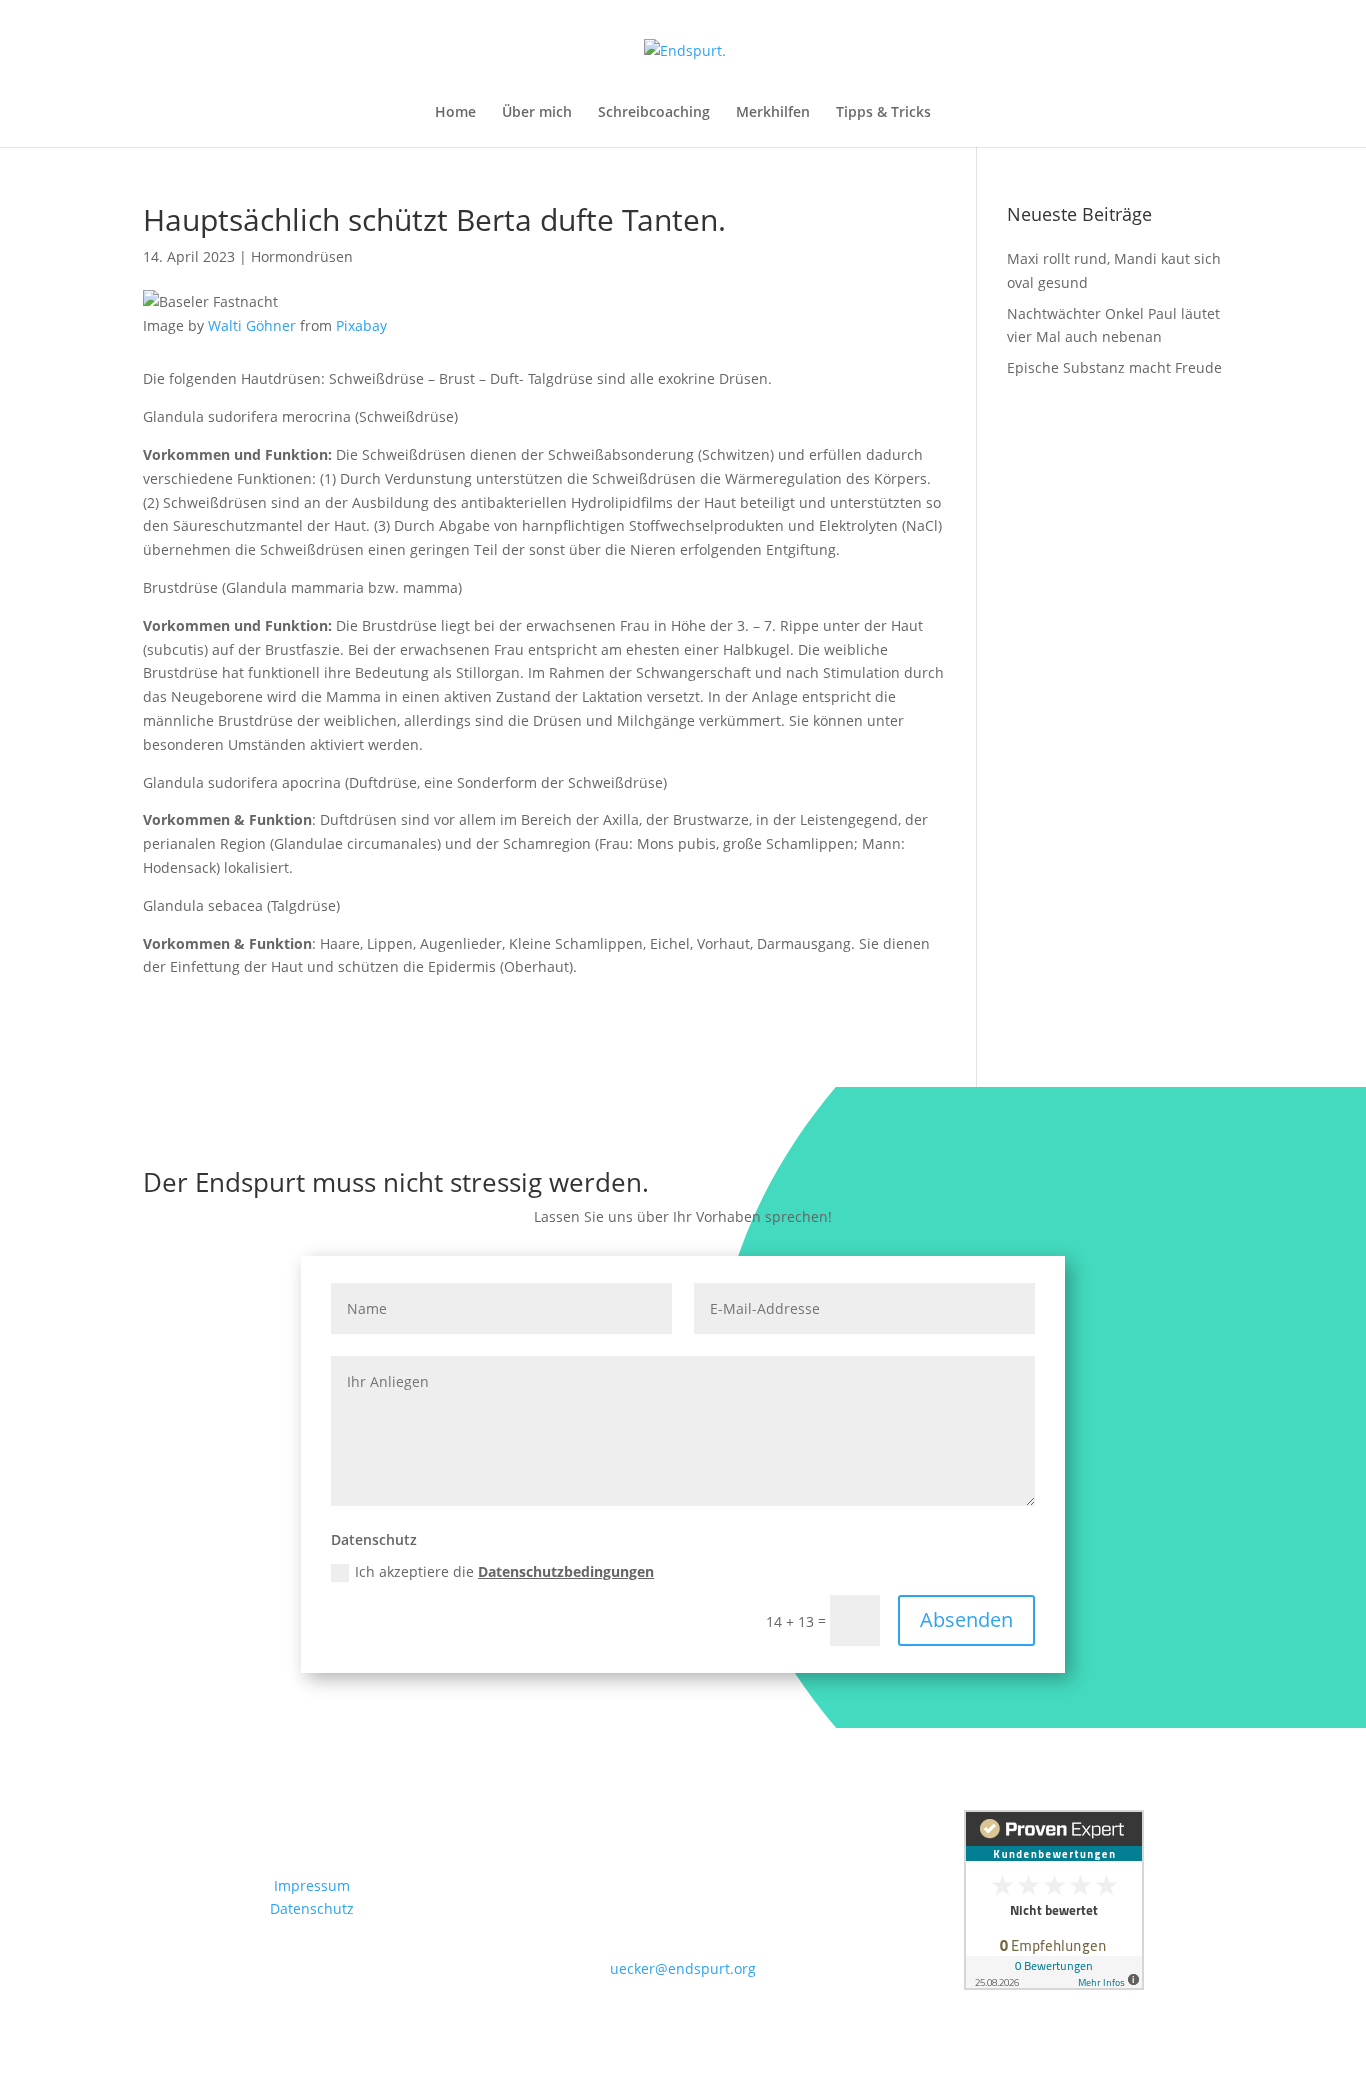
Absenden (966, 1619)
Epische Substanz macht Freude (1114, 367)
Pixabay (361, 325)
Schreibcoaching (654, 113)
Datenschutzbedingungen (566, 1571)
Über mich (537, 113)
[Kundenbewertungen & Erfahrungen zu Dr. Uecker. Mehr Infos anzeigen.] (1054, 1984)
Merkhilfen (773, 113)
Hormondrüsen (302, 256)
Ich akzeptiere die (504, 1571)
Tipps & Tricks (883, 113)
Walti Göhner (252, 325)
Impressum (312, 1885)
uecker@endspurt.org (683, 1968)
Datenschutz (312, 1908)
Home (455, 113)
